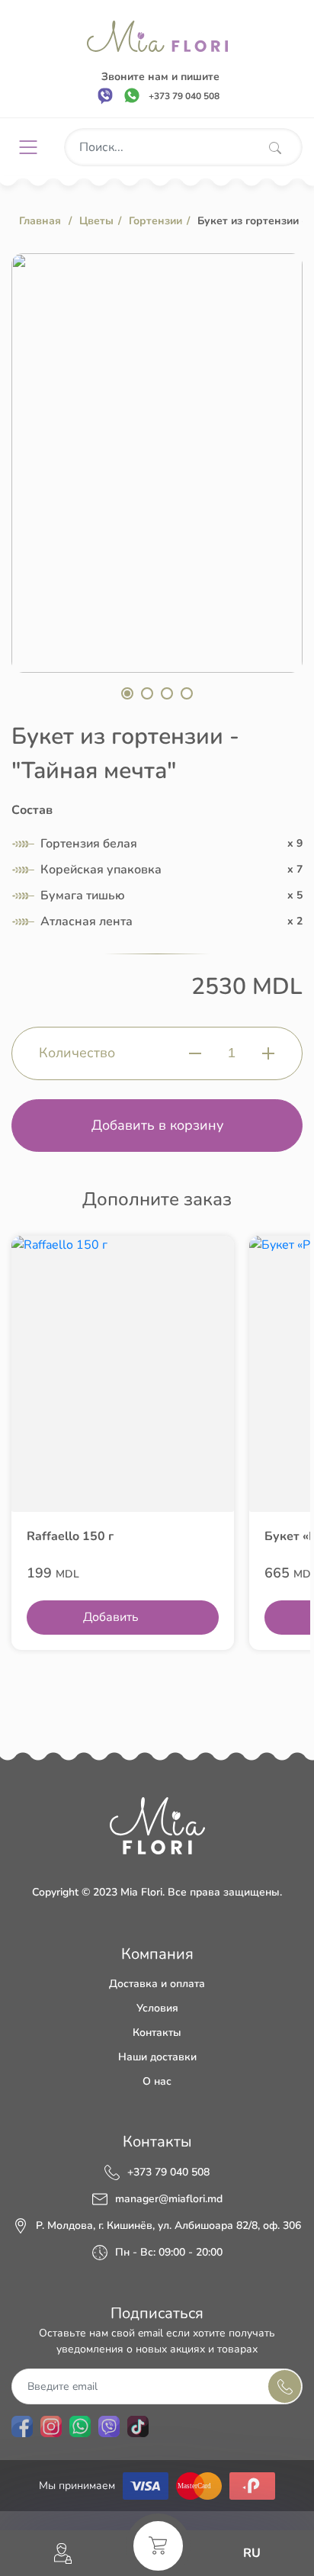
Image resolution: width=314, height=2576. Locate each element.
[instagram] (51, 2426)
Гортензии (155, 221)
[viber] (105, 95)
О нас (157, 2081)
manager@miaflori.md (169, 2199)
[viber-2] (109, 2426)
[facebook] (22, 2426)
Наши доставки (157, 2057)
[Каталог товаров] (34, 147)
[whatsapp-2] (80, 2426)
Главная (40, 221)
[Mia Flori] (157, 36)
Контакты (157, 2032)
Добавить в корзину (157, 1125)
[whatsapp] (132, 95)
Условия (157, 2008)
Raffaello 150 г (70, 1536)
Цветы (96, 221)
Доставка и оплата (157, 1984)
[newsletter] (285, 2386)
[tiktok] (138, 2426)
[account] (63, 2553)
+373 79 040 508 (168, 2172)
